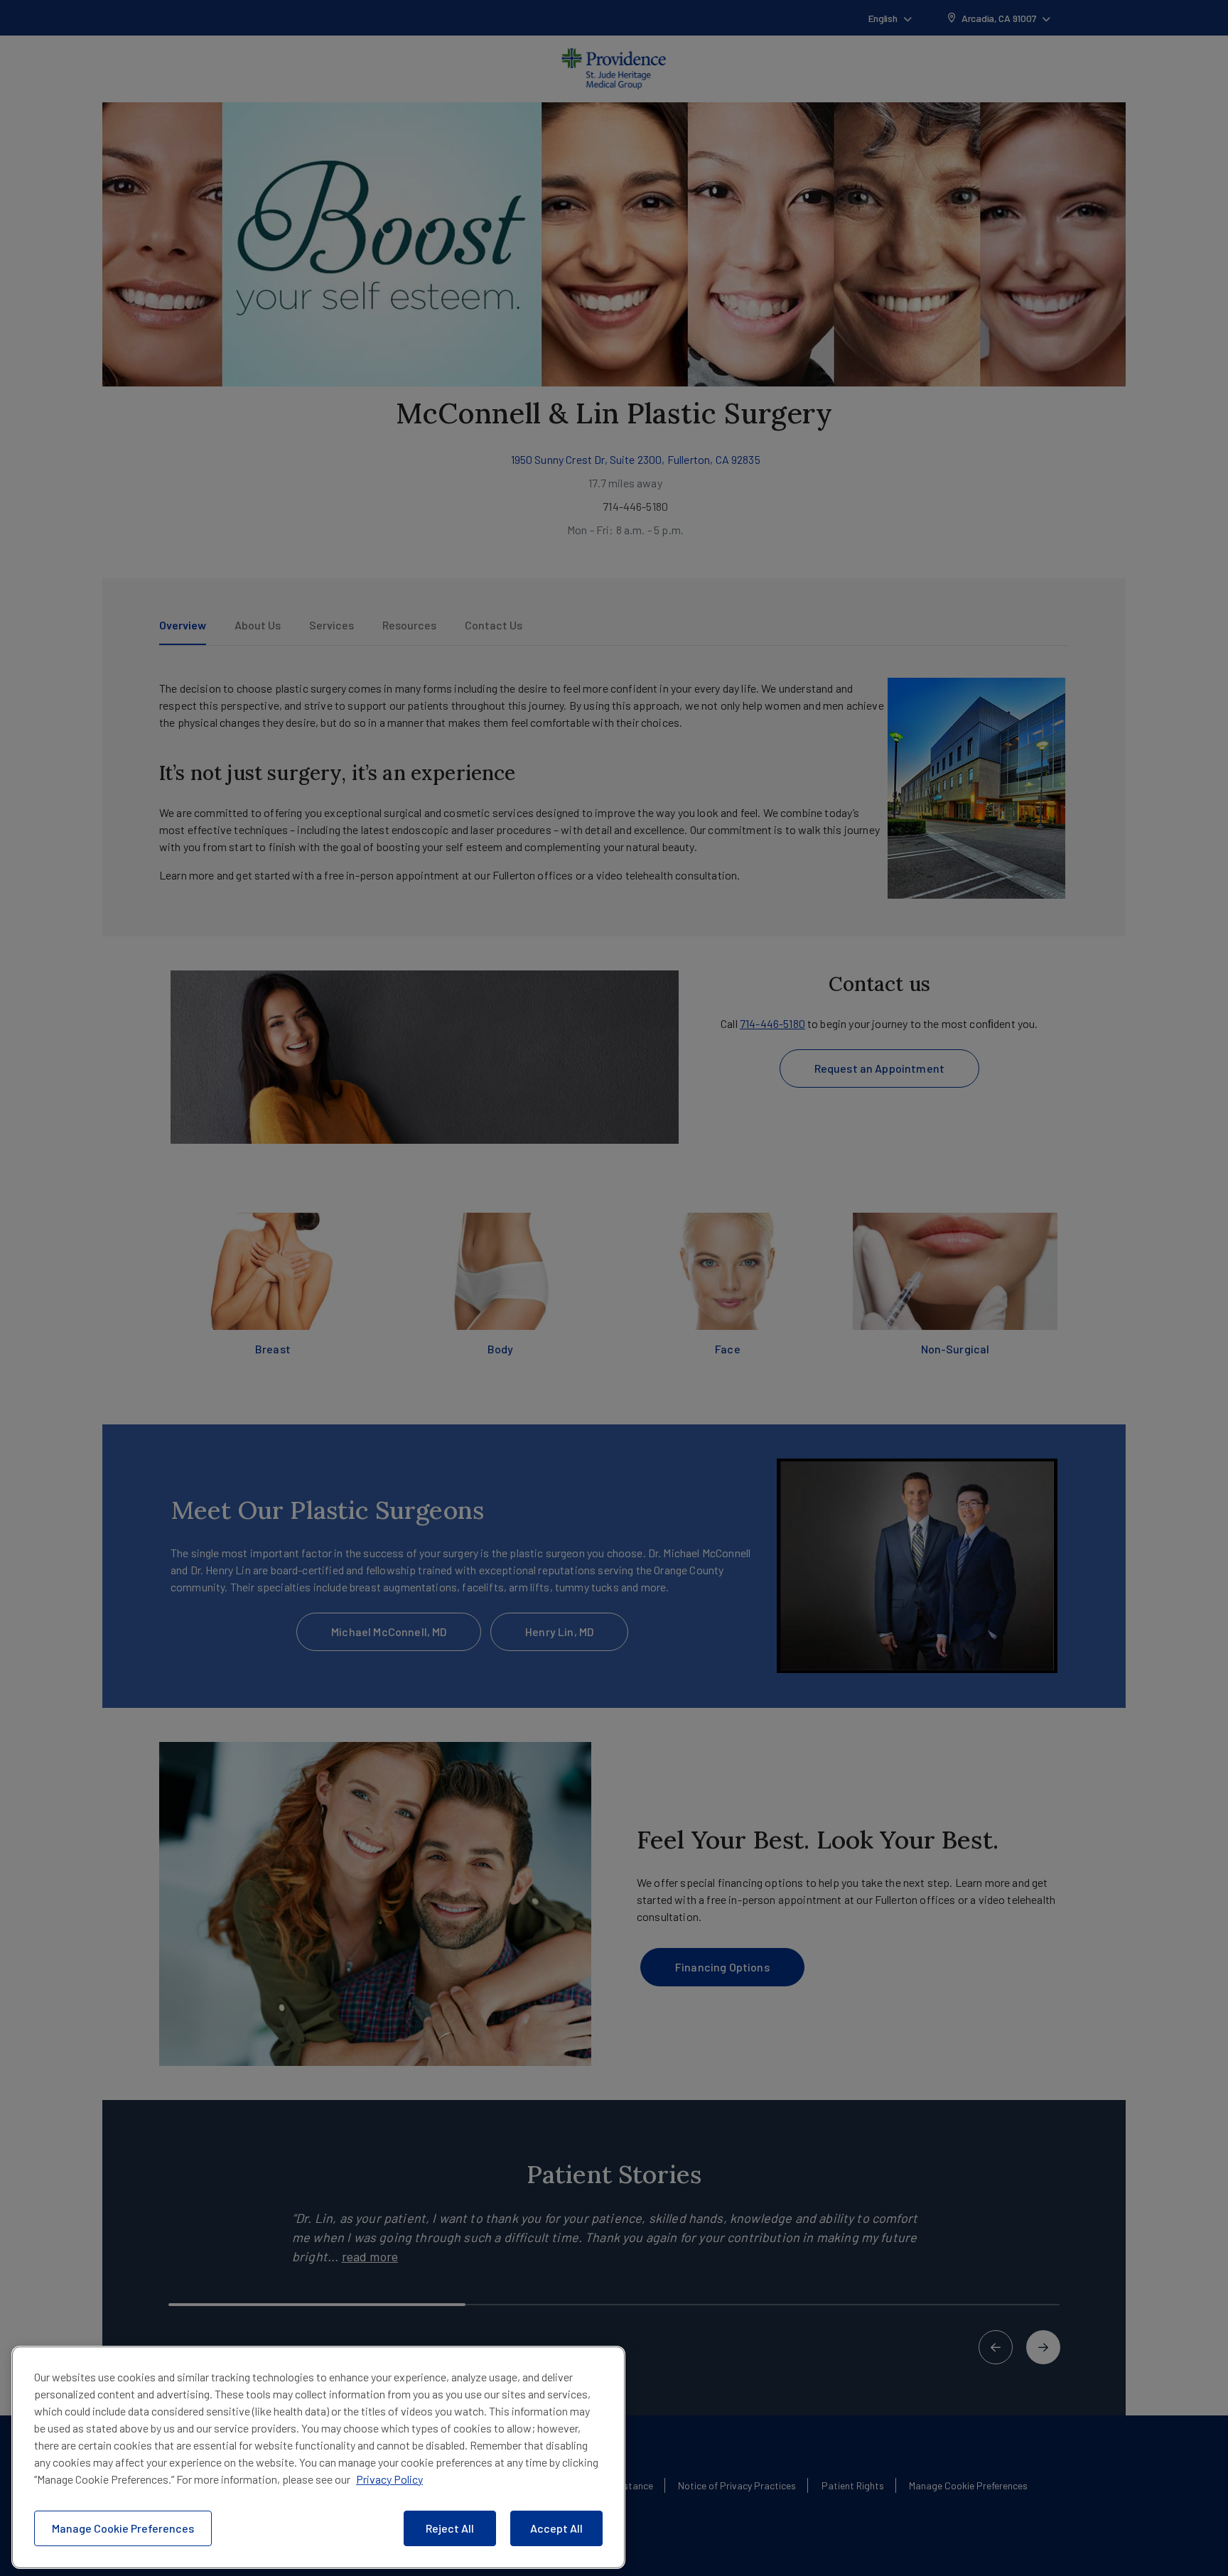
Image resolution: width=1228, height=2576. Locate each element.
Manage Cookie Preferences (123, 2528)
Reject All (450, 2528)
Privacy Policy (389, 2479)
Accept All (556, 2528)
